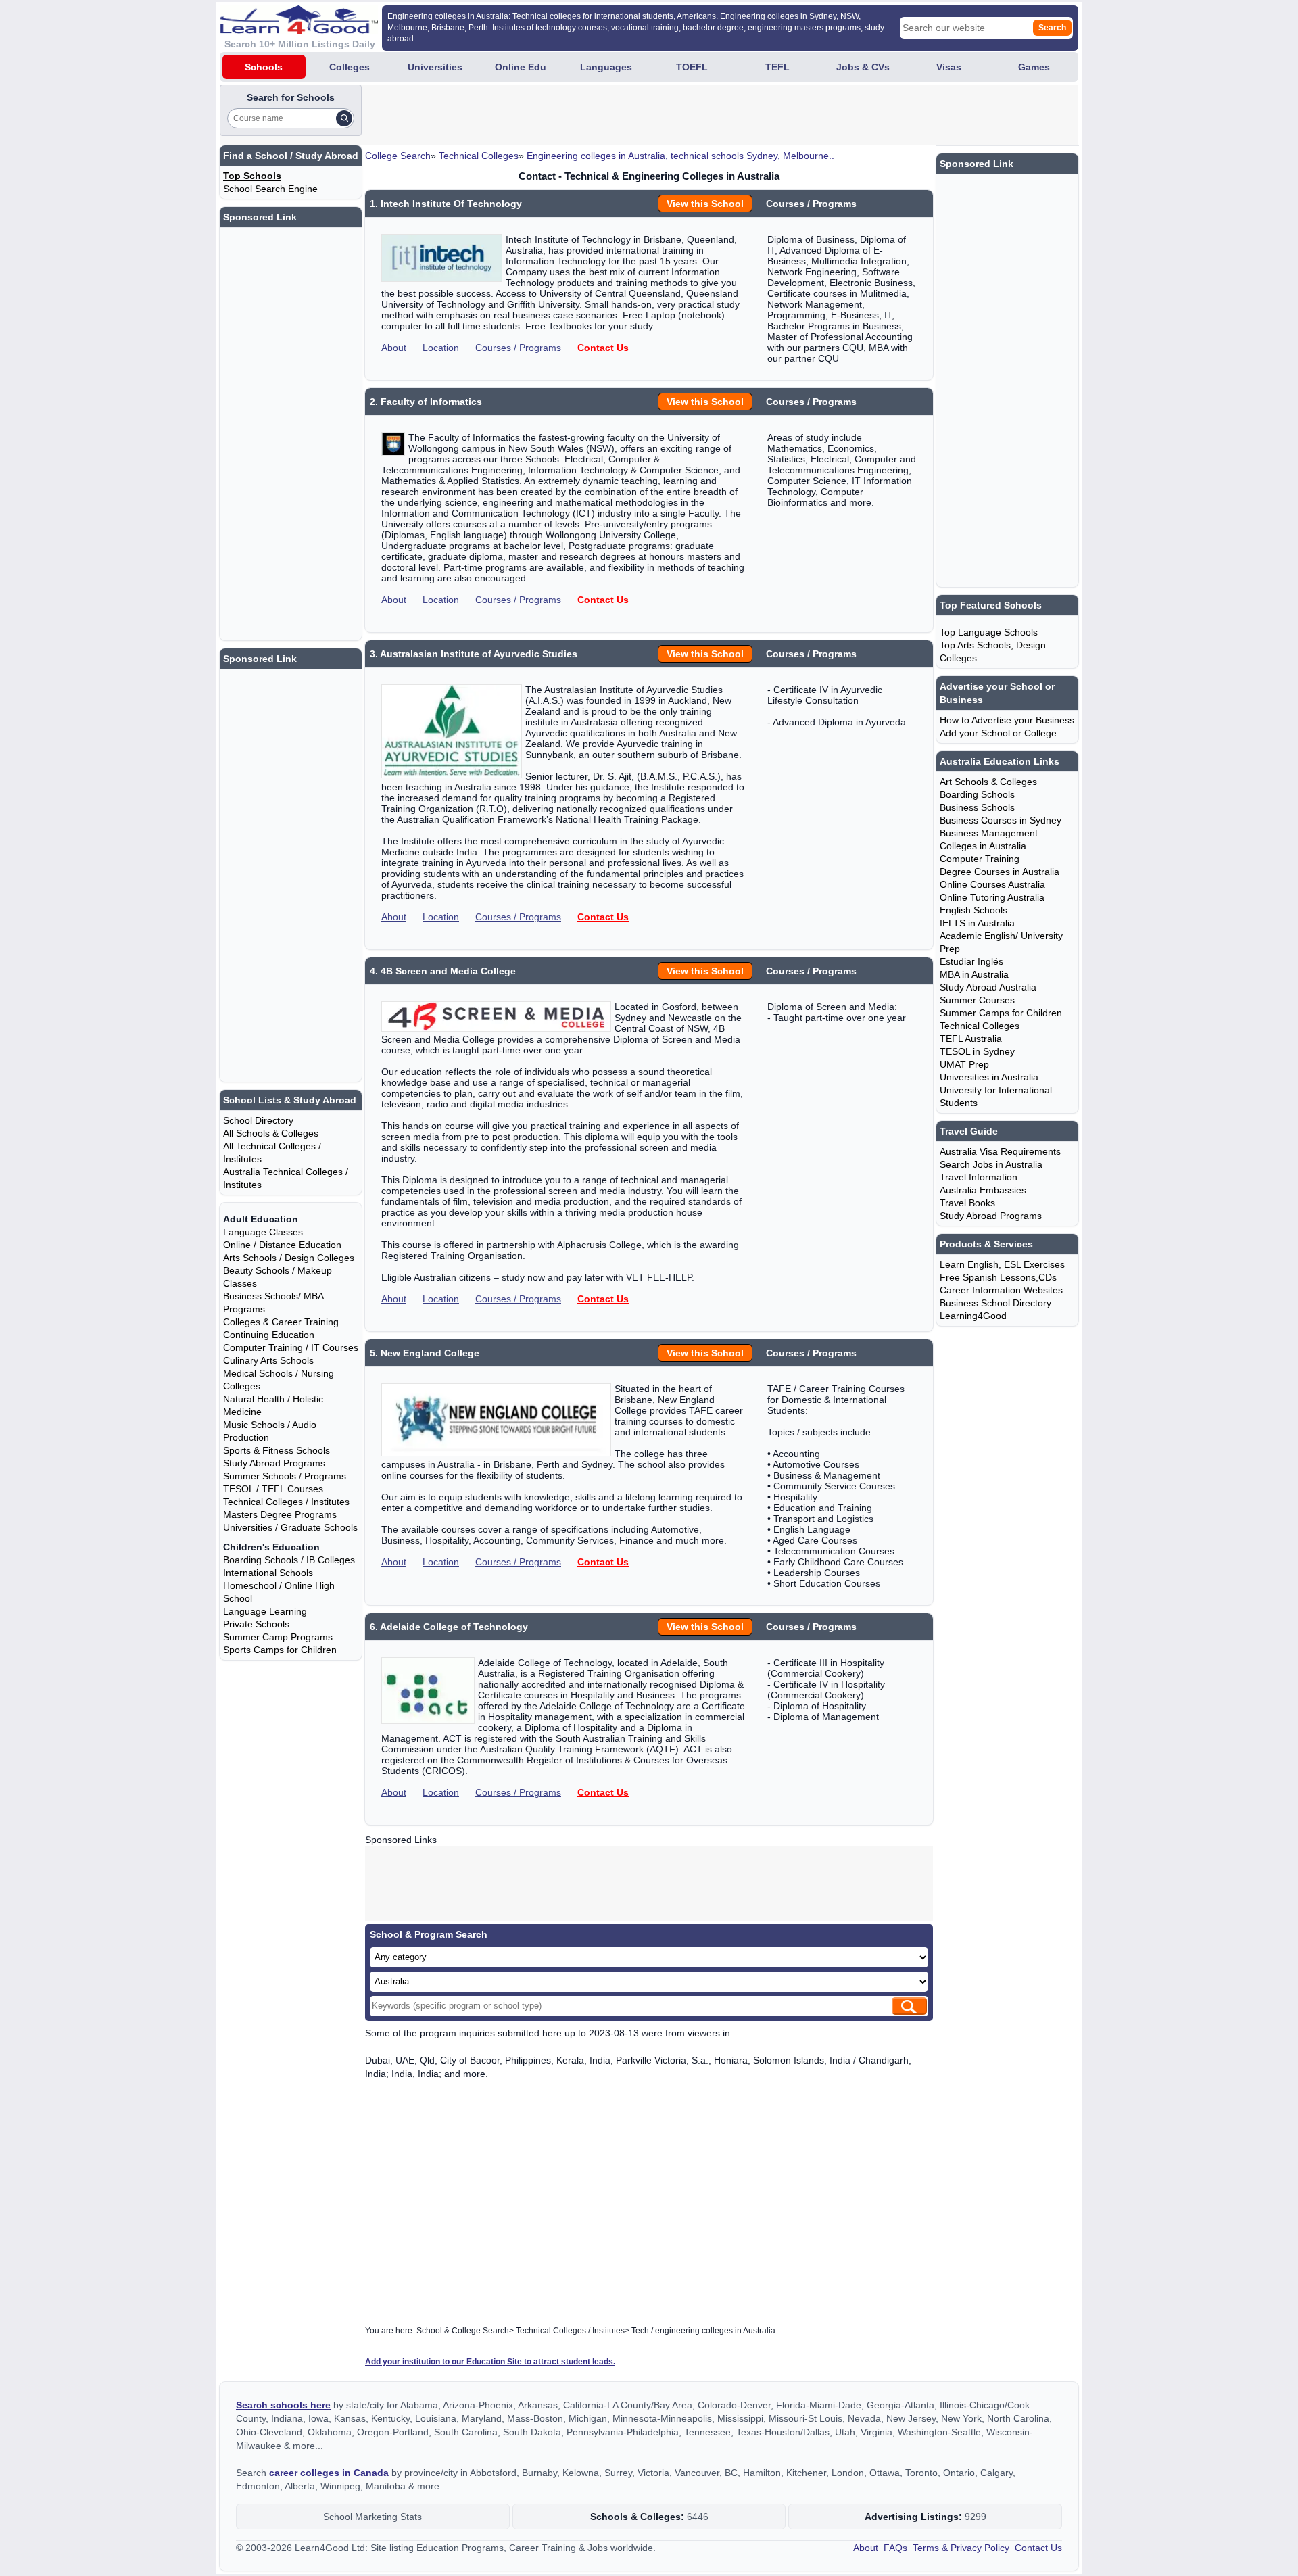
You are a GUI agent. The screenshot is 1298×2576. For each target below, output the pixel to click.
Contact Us (603, 348)
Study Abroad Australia (988, 987)
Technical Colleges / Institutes (286, 1502)
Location (441, 348)
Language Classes (263, 1232)
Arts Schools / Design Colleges (289, 1258)
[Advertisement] (610, 115)
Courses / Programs (518, 348)
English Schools (973, 910)
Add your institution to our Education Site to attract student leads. (490, 2362)
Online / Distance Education (282, 1245)
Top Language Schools (989, 632)
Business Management (989, 833)
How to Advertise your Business (1007, 720)
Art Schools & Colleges (988, 782)
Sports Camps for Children (280, 1650)
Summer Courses (977, 1000)
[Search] (344, 118)
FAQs (895, 2548)
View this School (705, 204)
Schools (264, 67)
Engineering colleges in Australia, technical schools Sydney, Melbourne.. (680, 156)
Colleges (350, 67)
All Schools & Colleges (271, 1133)
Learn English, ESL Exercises (1002, 1264)
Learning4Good (973, 1316)
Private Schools (256, 1624)
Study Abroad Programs (274, 1463)
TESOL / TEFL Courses (273, 1489)
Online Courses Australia (992, 884)
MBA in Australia (974, 974)
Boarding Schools (977, 794)
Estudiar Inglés (971, 961)
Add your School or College (998, 733)
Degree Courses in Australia (1000, 872)
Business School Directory (995, 1303)
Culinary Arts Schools (268, 1360)
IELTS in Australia (977, 923)
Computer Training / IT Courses (291, 1347)
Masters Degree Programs (280, 1514)
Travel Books (967, 1203)
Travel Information (979, 1177)
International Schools (268, 1573)
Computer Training (980, 859)
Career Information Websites (1001, 1290)
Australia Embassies (983, 1190)
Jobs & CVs (863, 67)
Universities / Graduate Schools (290, 1527)
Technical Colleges (479, 156)
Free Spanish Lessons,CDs (998, 1277)
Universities (435, 67)
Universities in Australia (989, 1077)
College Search (398, 156)
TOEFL (692, 67)
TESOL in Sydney (977, 1051)
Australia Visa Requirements (1000, 1151)
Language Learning (265, 1611)
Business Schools (977, 807)
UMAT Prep (964, 1064)
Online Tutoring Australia (992, 897)
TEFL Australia (971, 1039)
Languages (606, 67)
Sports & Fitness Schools (277, 1450)
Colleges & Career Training (281, 1322)
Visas (949, 67)
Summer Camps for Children (1001, 1013)
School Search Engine (270, 189)
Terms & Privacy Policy (961, 2548)
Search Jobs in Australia (991, 1164)
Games (1034, 67)
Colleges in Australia (983, 846)
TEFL (777, 67)
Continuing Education (269, 1335)
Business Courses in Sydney (1001, 820)
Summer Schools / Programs (285, 1476)
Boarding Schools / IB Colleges (289, 1560)
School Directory (258, 1120)
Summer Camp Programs (278, 1637)
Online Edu (521, 67)
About (394, 348)
